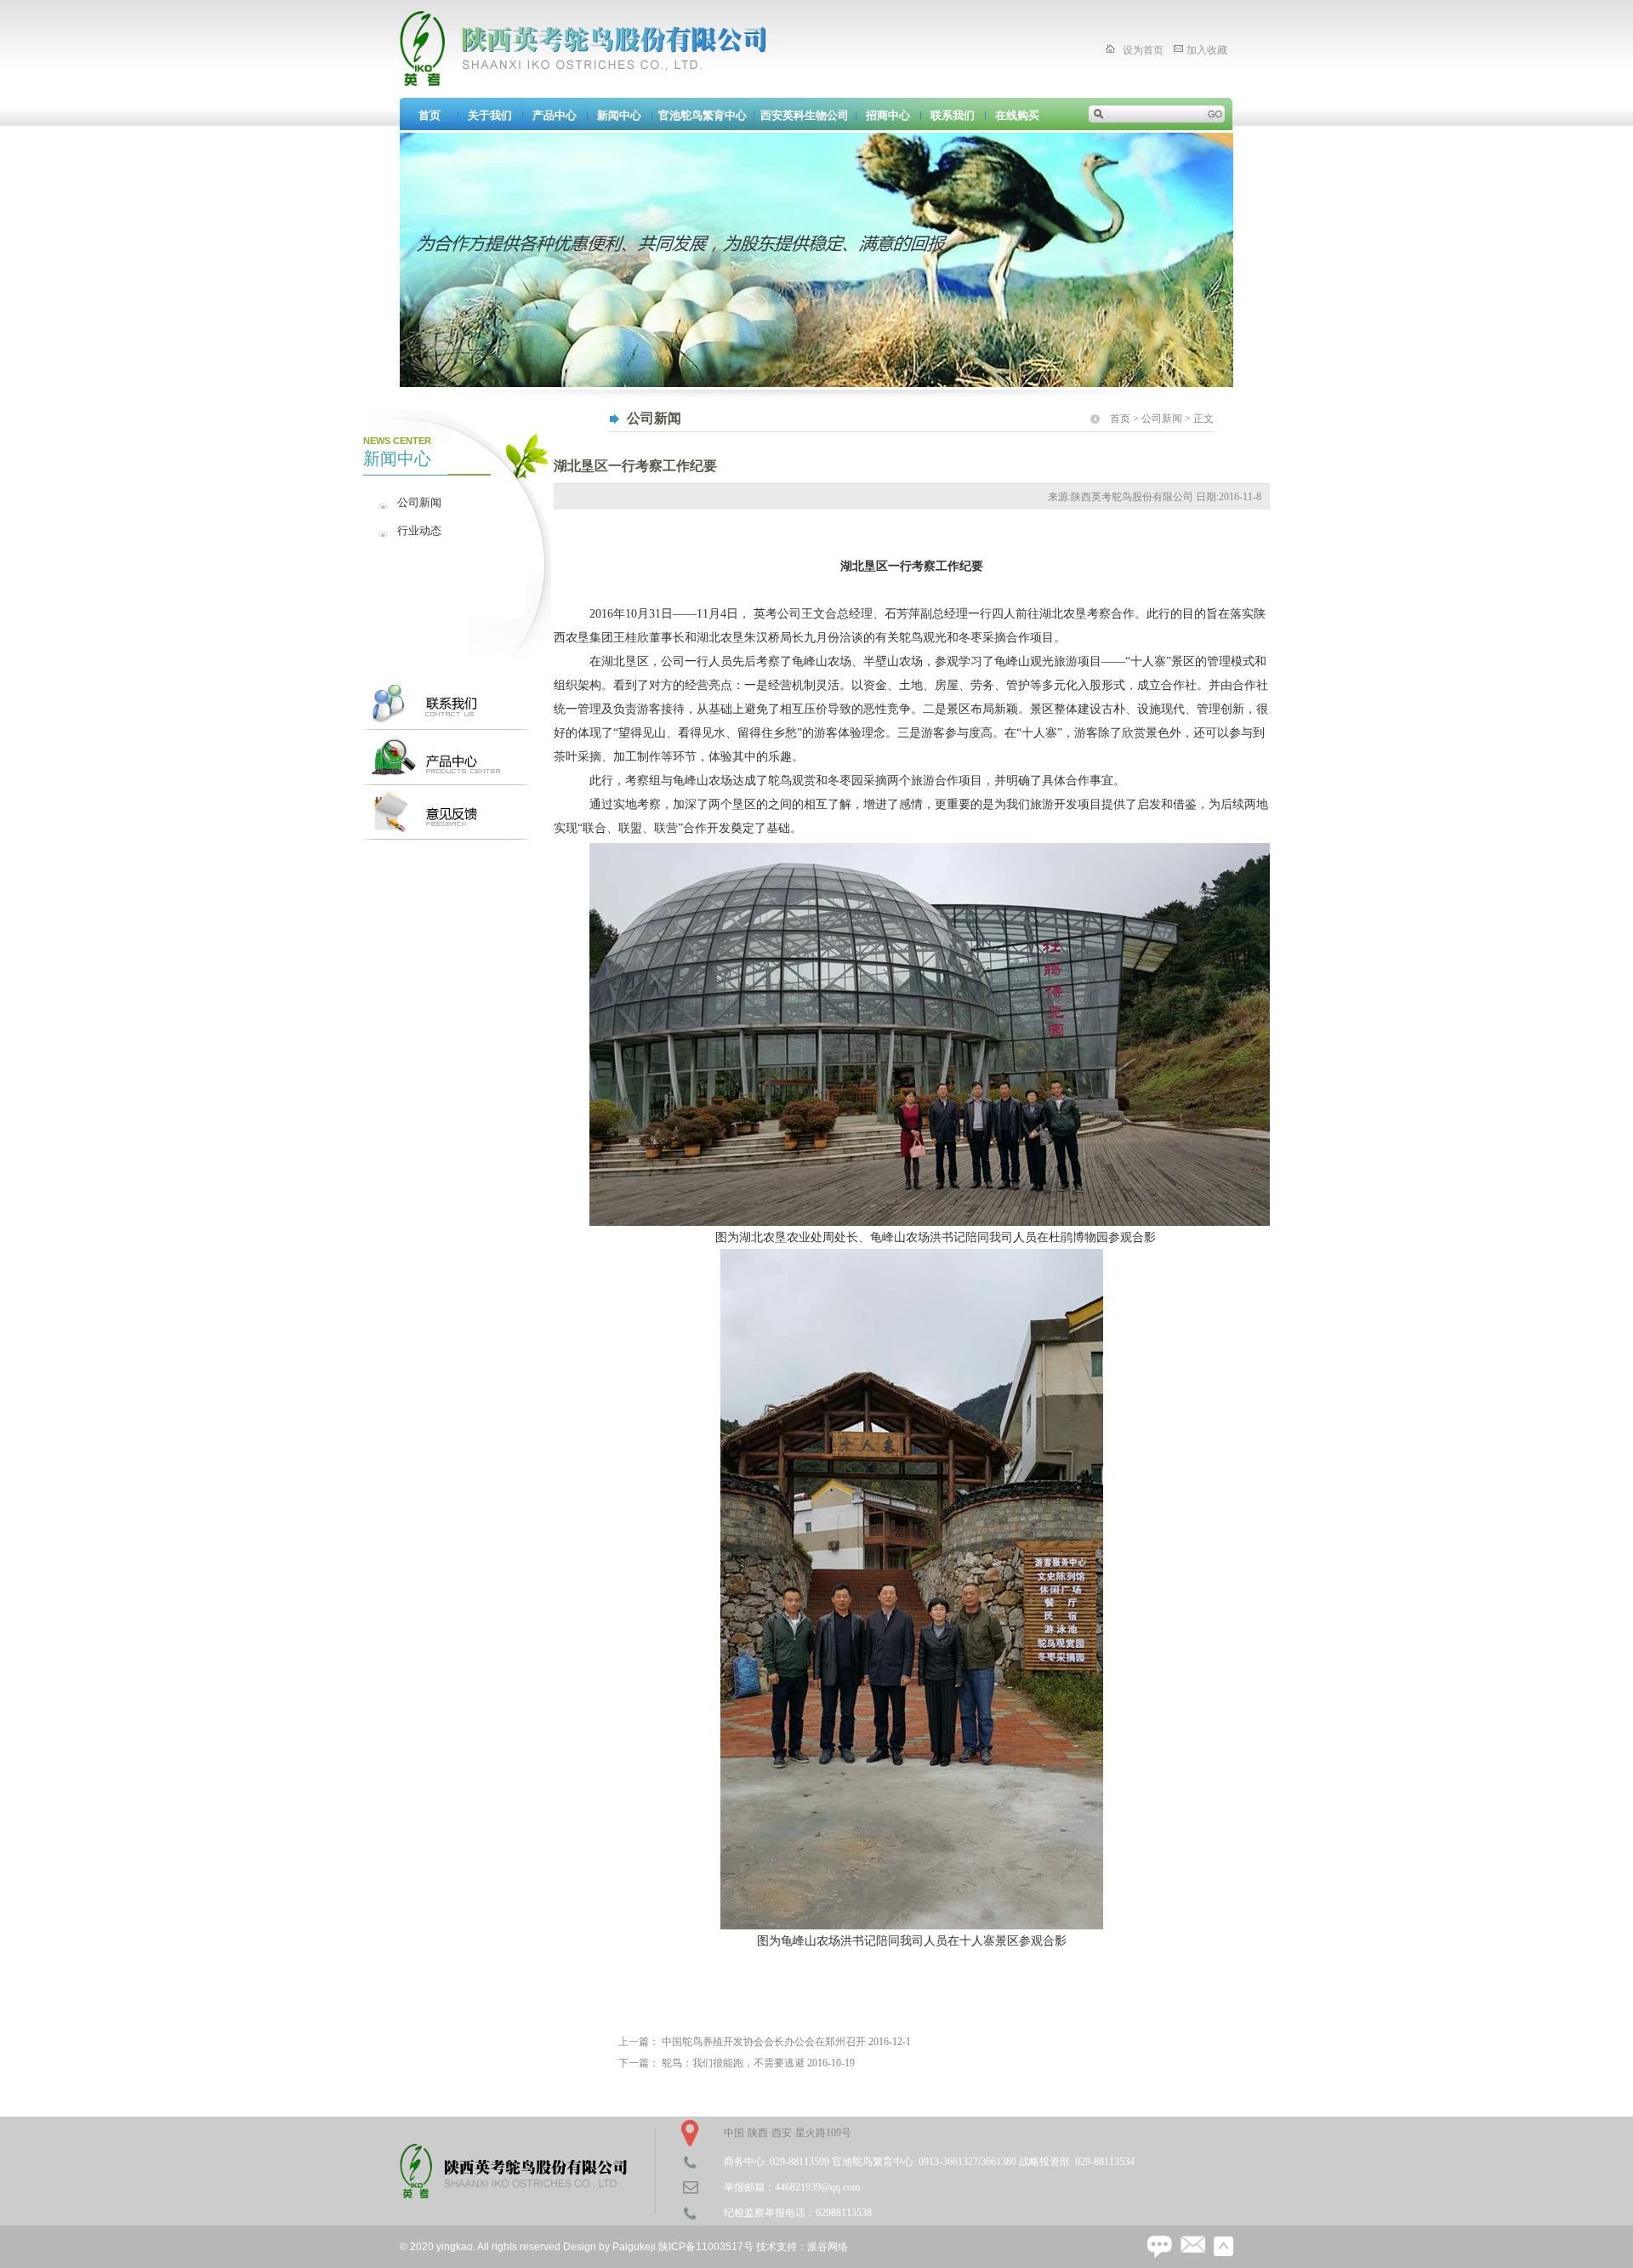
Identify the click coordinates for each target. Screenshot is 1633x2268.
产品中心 (555, 115)
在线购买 (1017, 115)
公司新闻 (419, 502)
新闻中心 (619, 115)
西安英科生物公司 (805, 115)
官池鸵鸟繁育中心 (703, 115)
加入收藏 (1207, 50)
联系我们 (953, 115)
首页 (430, 115)
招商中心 (888, 115)
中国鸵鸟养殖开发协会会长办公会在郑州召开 (764, 2042)
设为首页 (1143, 50)
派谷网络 (828, 2247)
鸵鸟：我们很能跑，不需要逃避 (733, 2063)
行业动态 (419, 530)
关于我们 (490, 115)
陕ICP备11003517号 (706, 2247)
